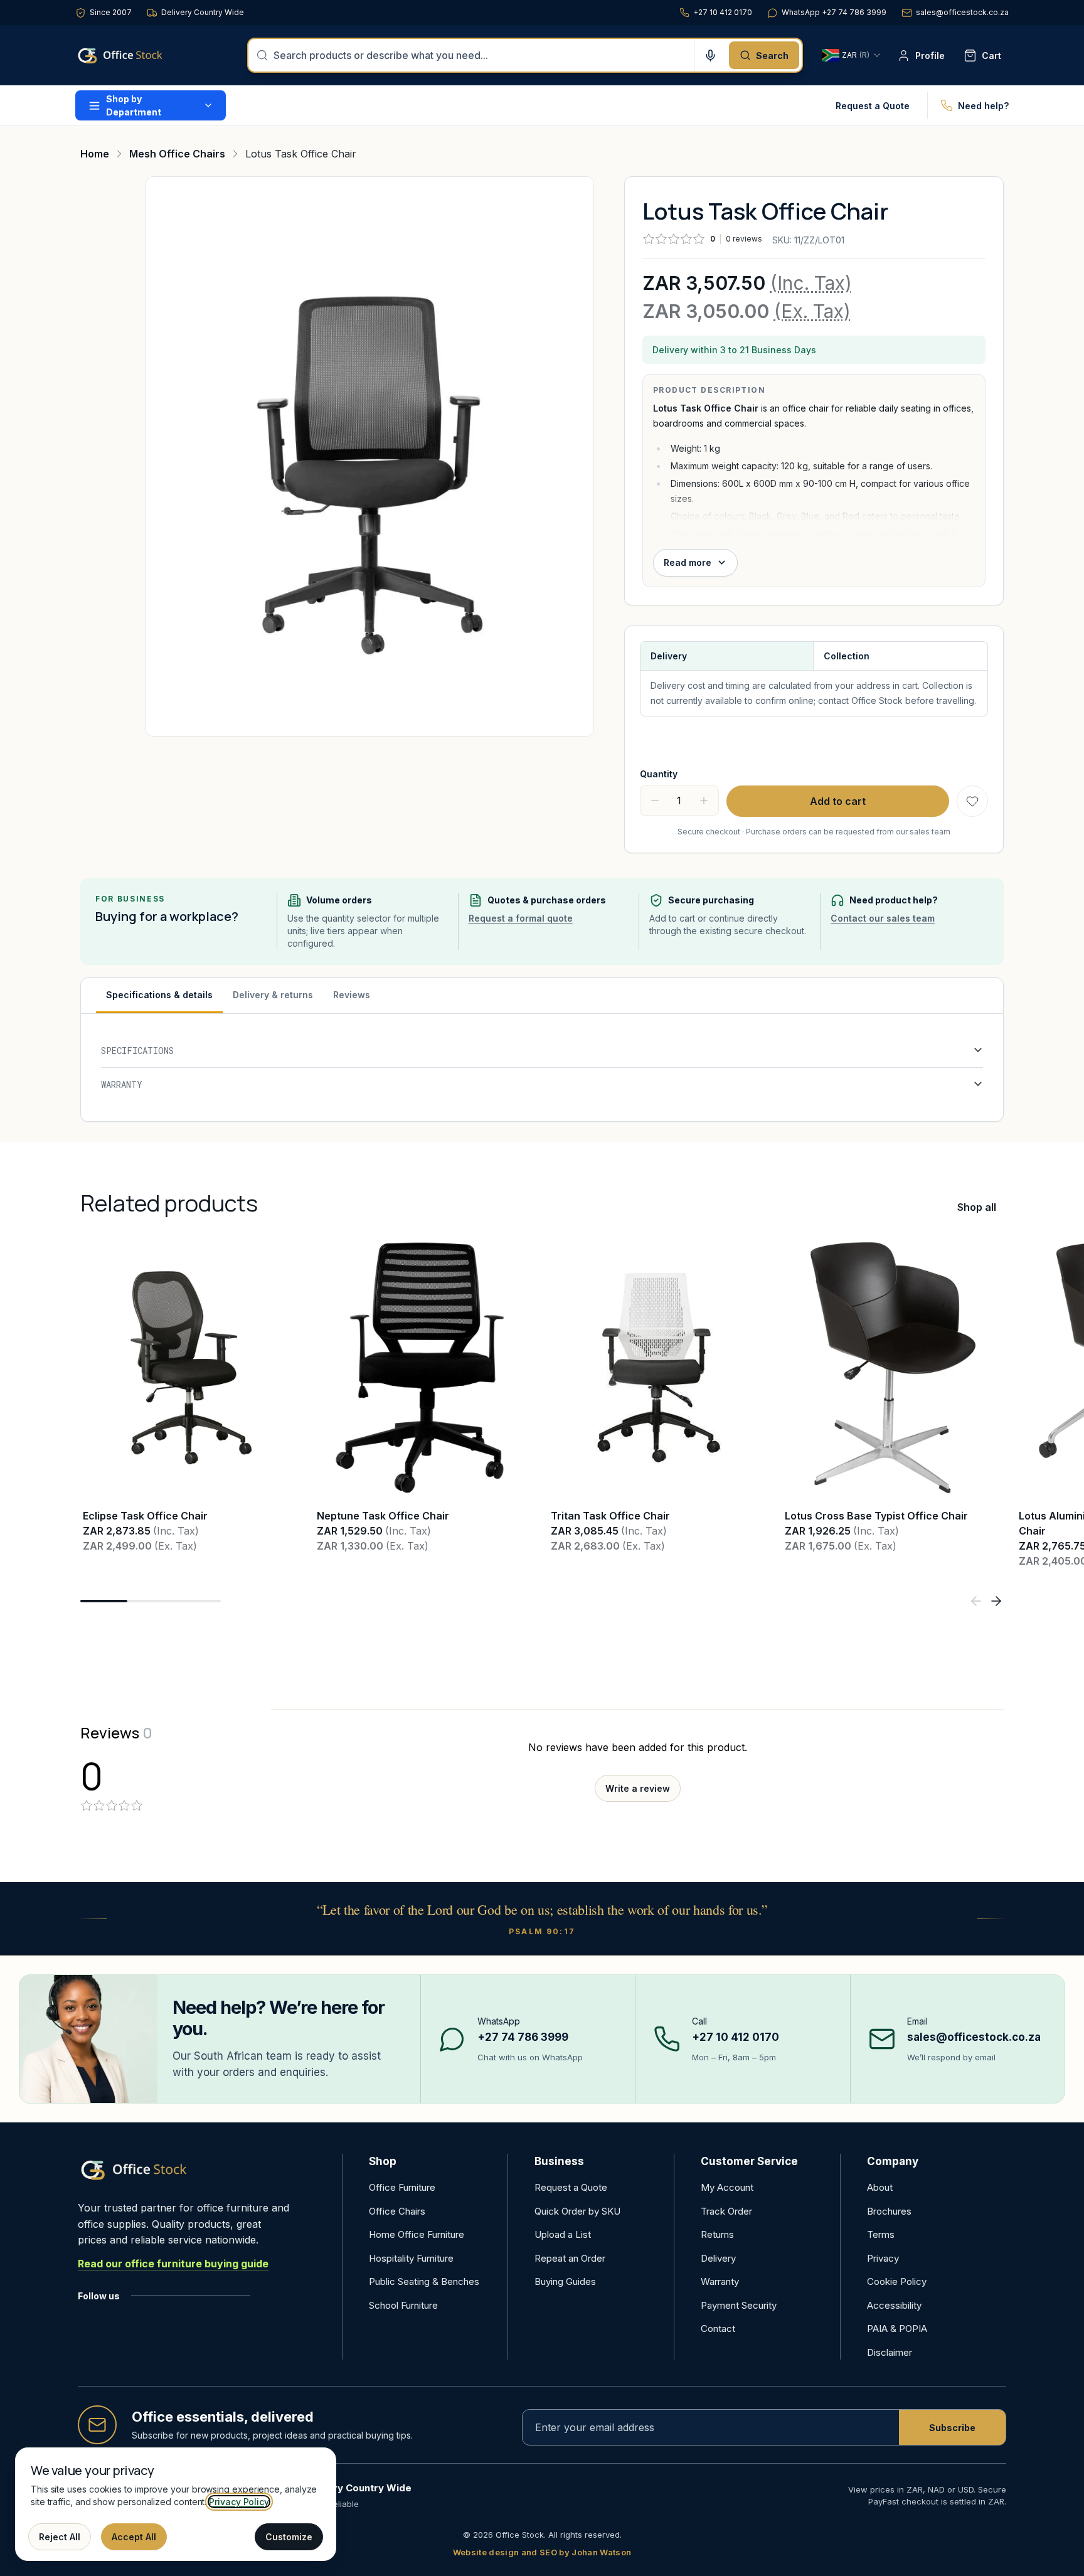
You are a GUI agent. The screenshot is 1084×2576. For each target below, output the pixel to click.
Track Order (726, 2211)
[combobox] (480, 55)
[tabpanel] (542, 1067)
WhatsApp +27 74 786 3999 (834, 12)
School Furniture (403, 2305)
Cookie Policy (897, 2281)
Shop (383, 2161)
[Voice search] (710, 55)
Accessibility (894, 2305)
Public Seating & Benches (424, 2281)
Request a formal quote (521, 918)
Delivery (718, 2258)
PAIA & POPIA (897, 2329)
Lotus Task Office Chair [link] (301, 154)
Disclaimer (890, 2352)
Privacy (883, 2258)
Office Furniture (402, 2187)
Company (893, 2161)
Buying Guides (565, 2281)
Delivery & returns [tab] (273, 995)
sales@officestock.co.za (962, 12)
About (880, 2187)
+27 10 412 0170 (723, 12)
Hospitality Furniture (411, 2258)
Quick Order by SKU (577, 2211)
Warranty (720, 2281)
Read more (688, 562)
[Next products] (996, 1601)
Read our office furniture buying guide (173, 2264)
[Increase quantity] (704, 801)
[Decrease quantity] (655, 801)
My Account (727, 2187)
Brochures (889, 2211)
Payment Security (739, 2305)
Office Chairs (397, 2211)
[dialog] (176, 2504)
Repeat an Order (570, 2258)
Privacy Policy (239, 2502)
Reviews (352, 995)
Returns (717, 2234)
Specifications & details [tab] (159, 995)
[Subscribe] (952, 2427)
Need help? (983, 106)
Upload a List (563, 2234)
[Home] (138, 55)
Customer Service (749, 2161)
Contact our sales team (883, 918)
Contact (718, 2329)
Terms (881, 2234)
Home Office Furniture (417, 2234)
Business (559, 2161)
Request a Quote (873, 106)
